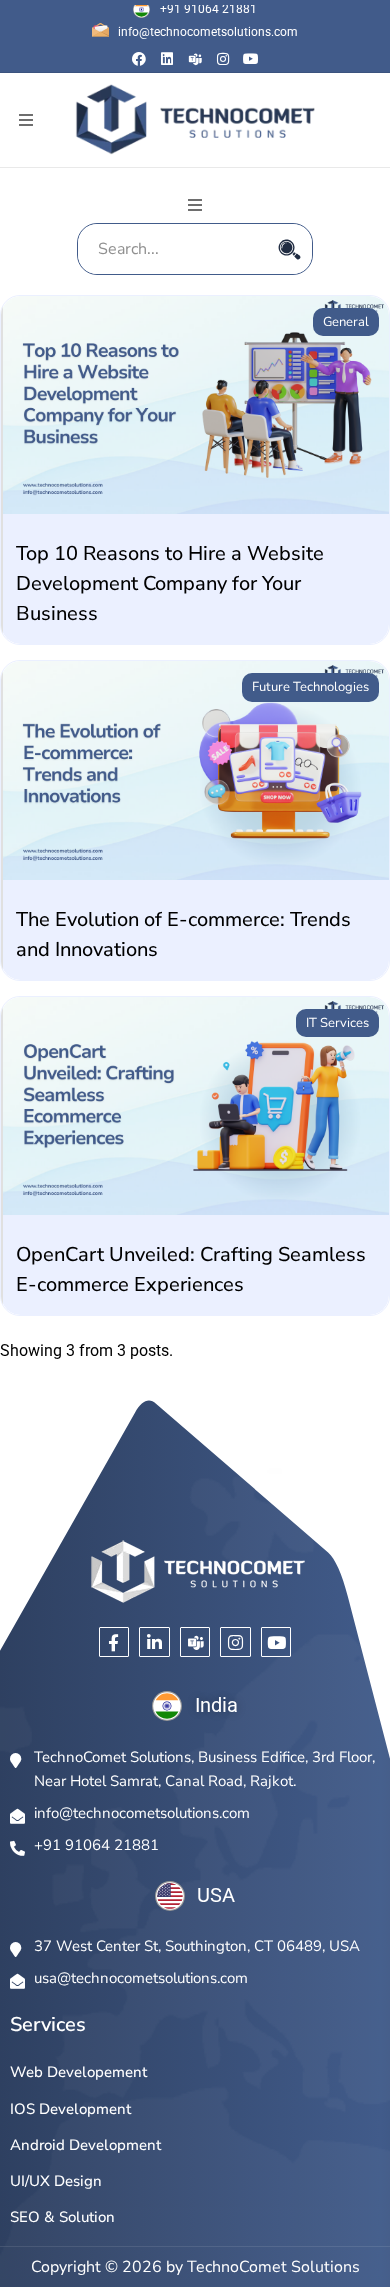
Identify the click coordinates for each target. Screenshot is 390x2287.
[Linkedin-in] (154, 1642)
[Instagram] (223, 59)
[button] (25, 120)
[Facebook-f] (114, 1642)
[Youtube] (251, 59)
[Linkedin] (167, 59)
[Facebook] (139, 59)
